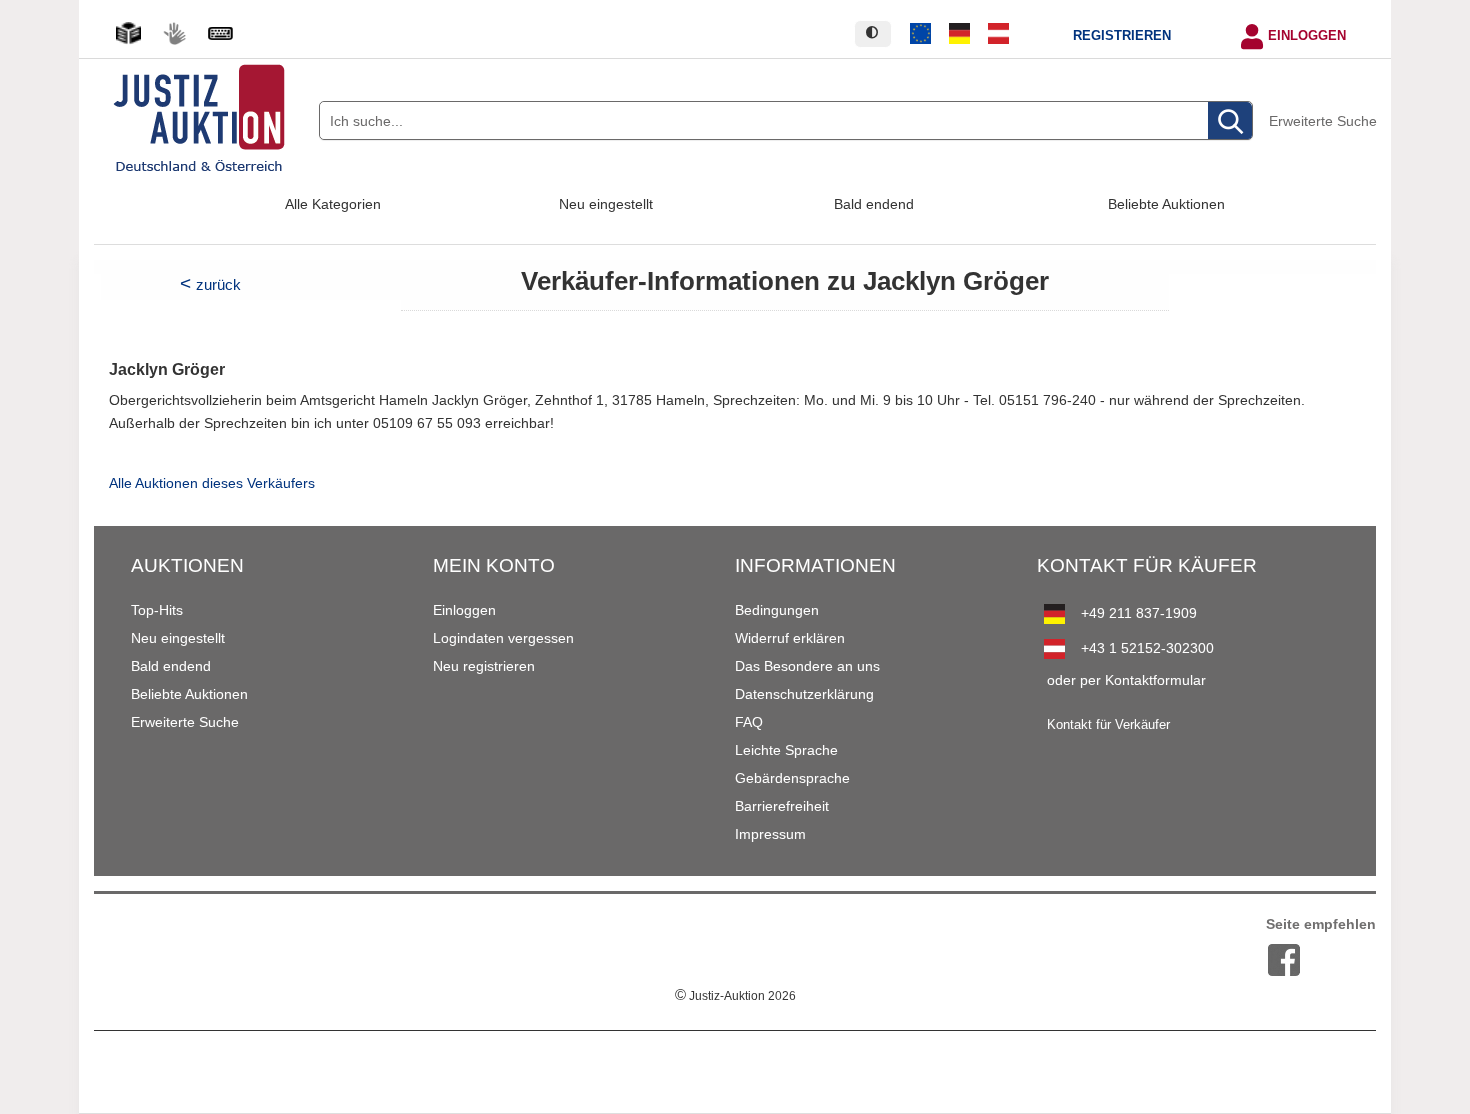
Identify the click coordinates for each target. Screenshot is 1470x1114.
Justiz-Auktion (735, 996)
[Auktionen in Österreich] (998, 34)
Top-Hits (157, 610)
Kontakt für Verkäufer (1108, 725)
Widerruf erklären (790, 638)
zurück (218, 284)
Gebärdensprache (792, 778)
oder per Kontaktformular (1126, 680)
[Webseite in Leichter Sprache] (128, 33)
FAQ (749, 722)
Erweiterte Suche (1323, 121)
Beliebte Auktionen (1166, 204)
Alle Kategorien (333, 204)
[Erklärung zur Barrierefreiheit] (220, 33)
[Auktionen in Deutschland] (960, 34)
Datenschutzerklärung (804, 694)
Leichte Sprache (786, 750)
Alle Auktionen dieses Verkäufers (212, 483)
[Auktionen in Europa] (921, 34)
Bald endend (874, 204)
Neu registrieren (484, 666)
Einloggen (1307, 36)
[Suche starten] (1230, 121)
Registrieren (1122, 36)
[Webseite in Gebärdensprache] (174, 33)
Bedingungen (777, 610)
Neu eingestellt (606, 204)
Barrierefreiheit (782, 806)
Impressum (770, 834)
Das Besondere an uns (807, 666)
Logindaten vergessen (503, 638)
